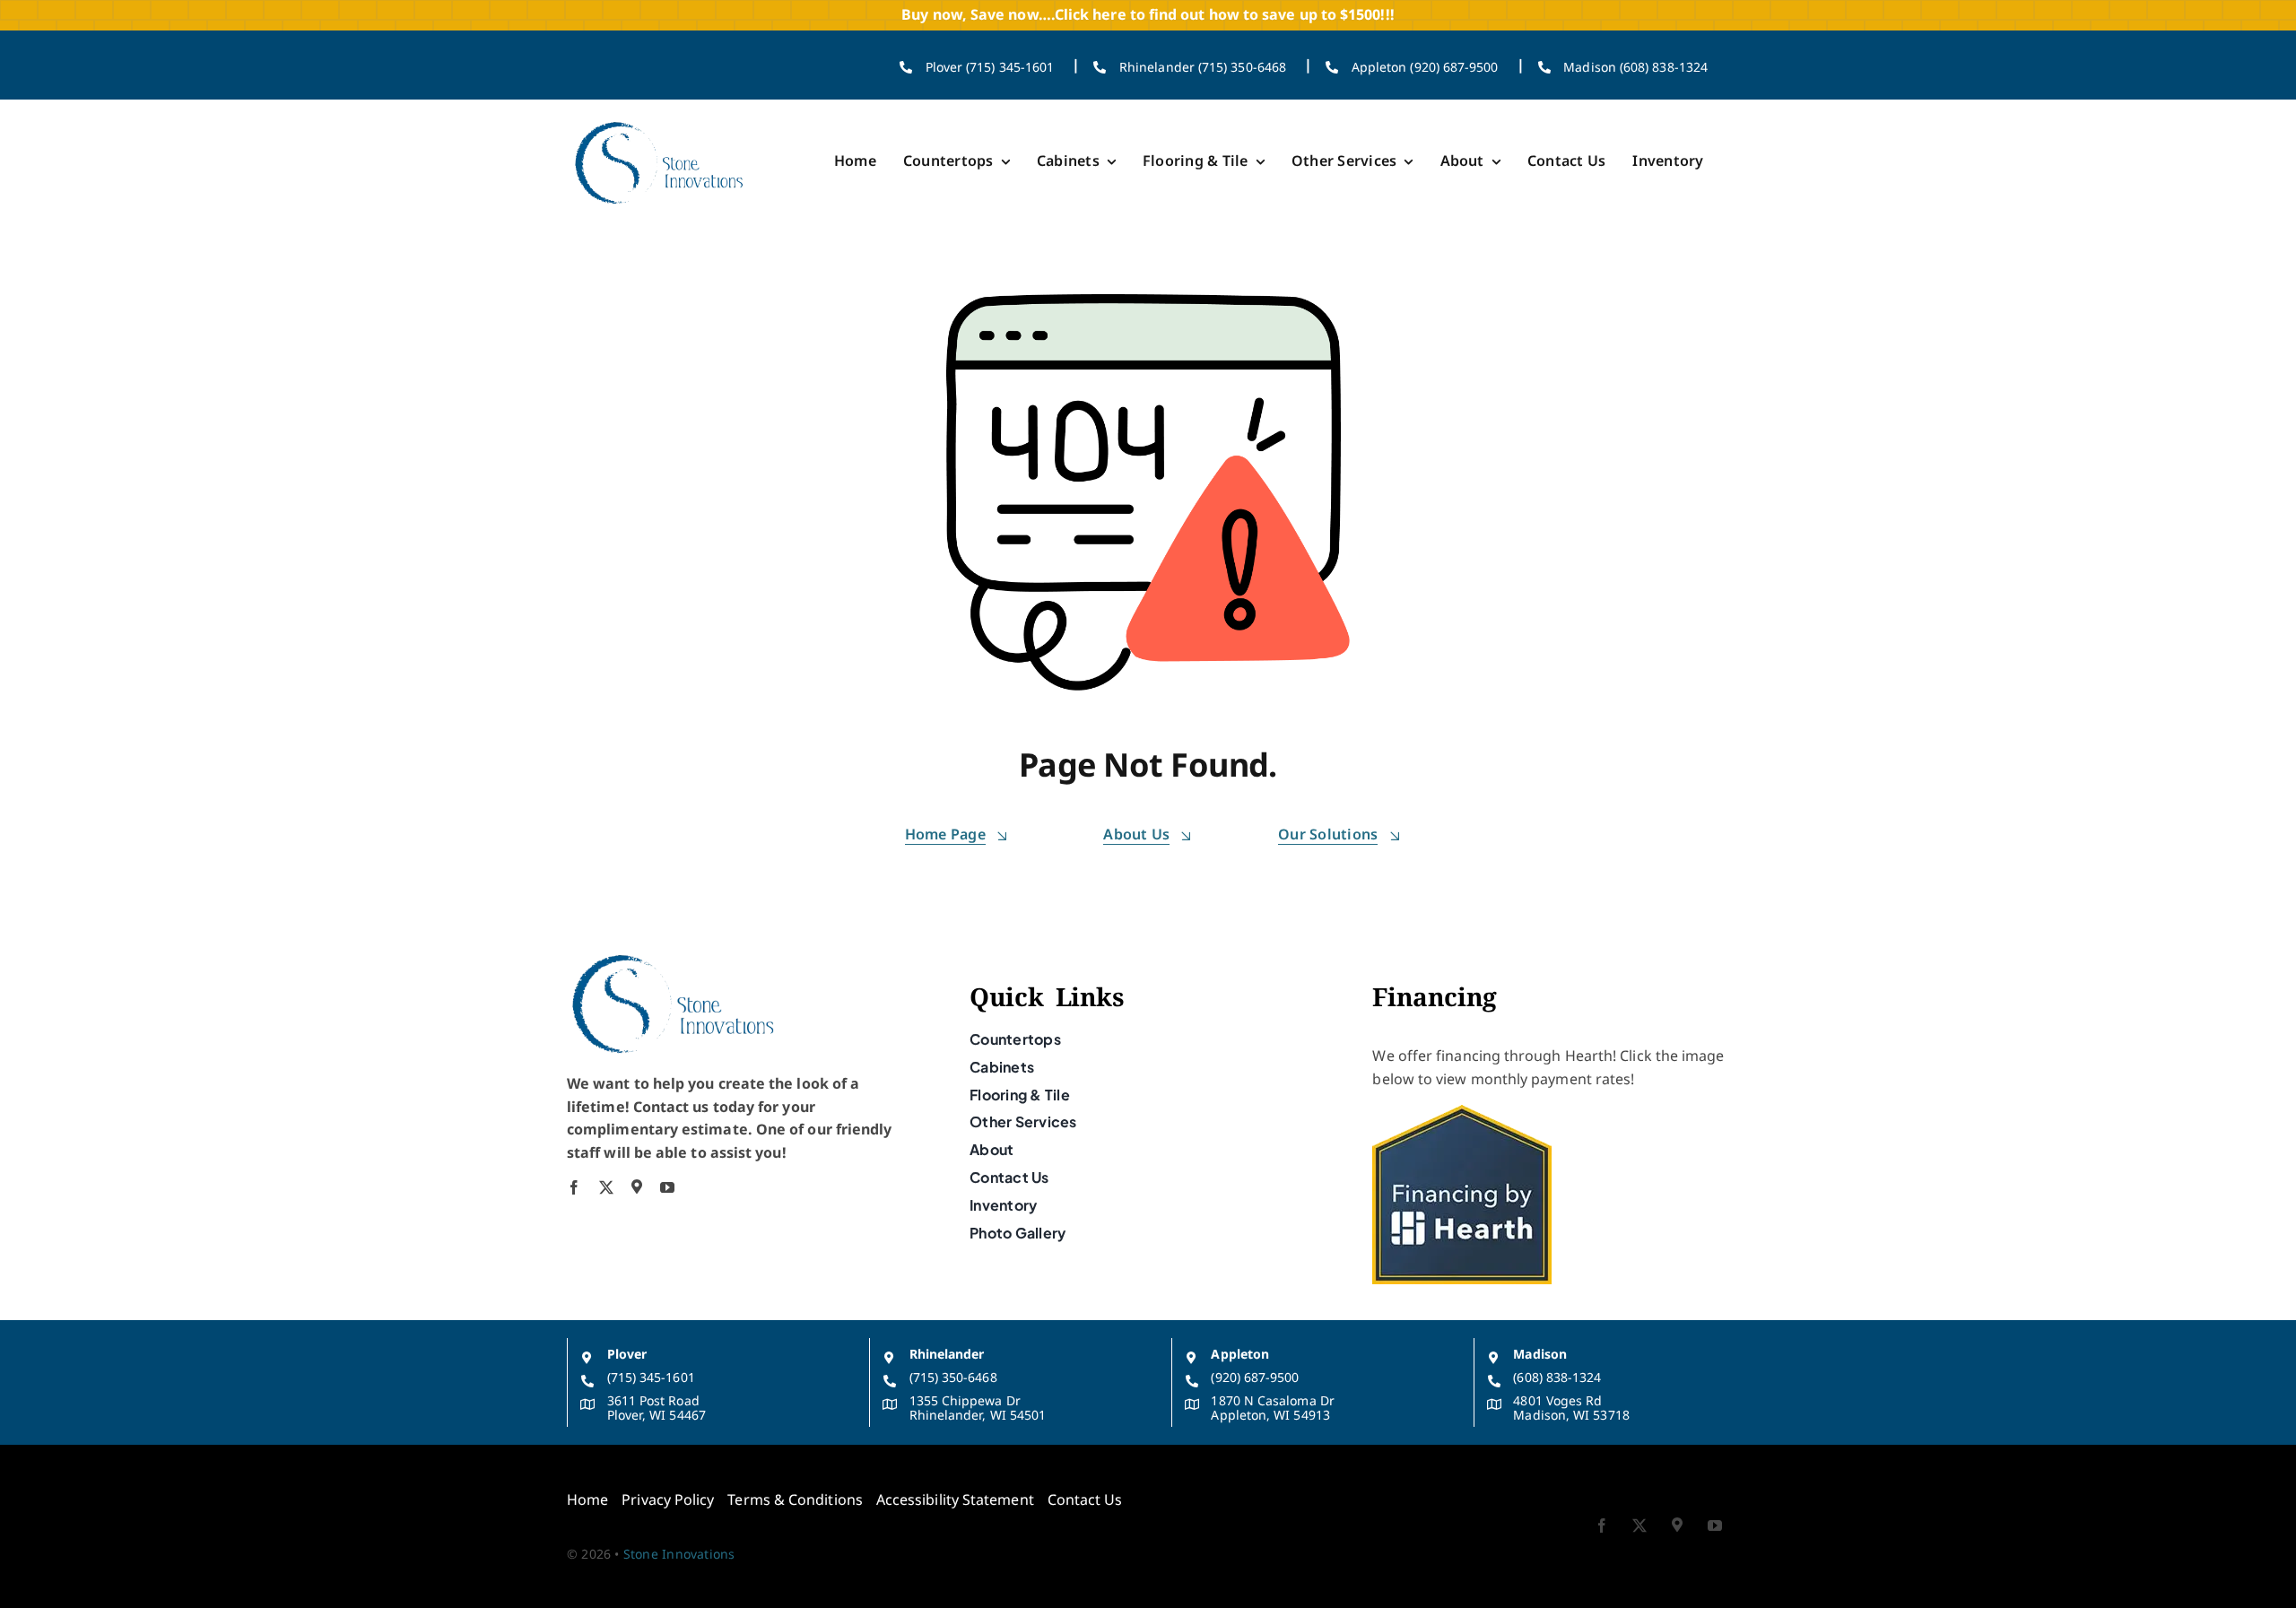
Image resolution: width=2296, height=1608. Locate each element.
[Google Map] (637, 1186)
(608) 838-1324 (1557, 1377)
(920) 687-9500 (1255, 1377)
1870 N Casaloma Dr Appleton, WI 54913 (1272, 1408)
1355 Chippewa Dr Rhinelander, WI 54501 (978, 1408)
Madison (1540, 1354)
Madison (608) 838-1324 (1635, 67)
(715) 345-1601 (651, 1377)
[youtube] (667, 1187)
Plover (627, 1354)
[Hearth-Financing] (1462, 1112)
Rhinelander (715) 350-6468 (1203, 67)
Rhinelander (947, 1354)
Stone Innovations (679, 1554)
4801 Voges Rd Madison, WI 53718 (1571, 1408)
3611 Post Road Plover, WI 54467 (657, 1408)
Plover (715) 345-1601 (990, 67)
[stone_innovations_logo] (660, 121)
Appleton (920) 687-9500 (1425, 67)
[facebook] (574, 1187)
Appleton (1240, 1354)
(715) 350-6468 (953, 1377)
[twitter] (606, 1187)
